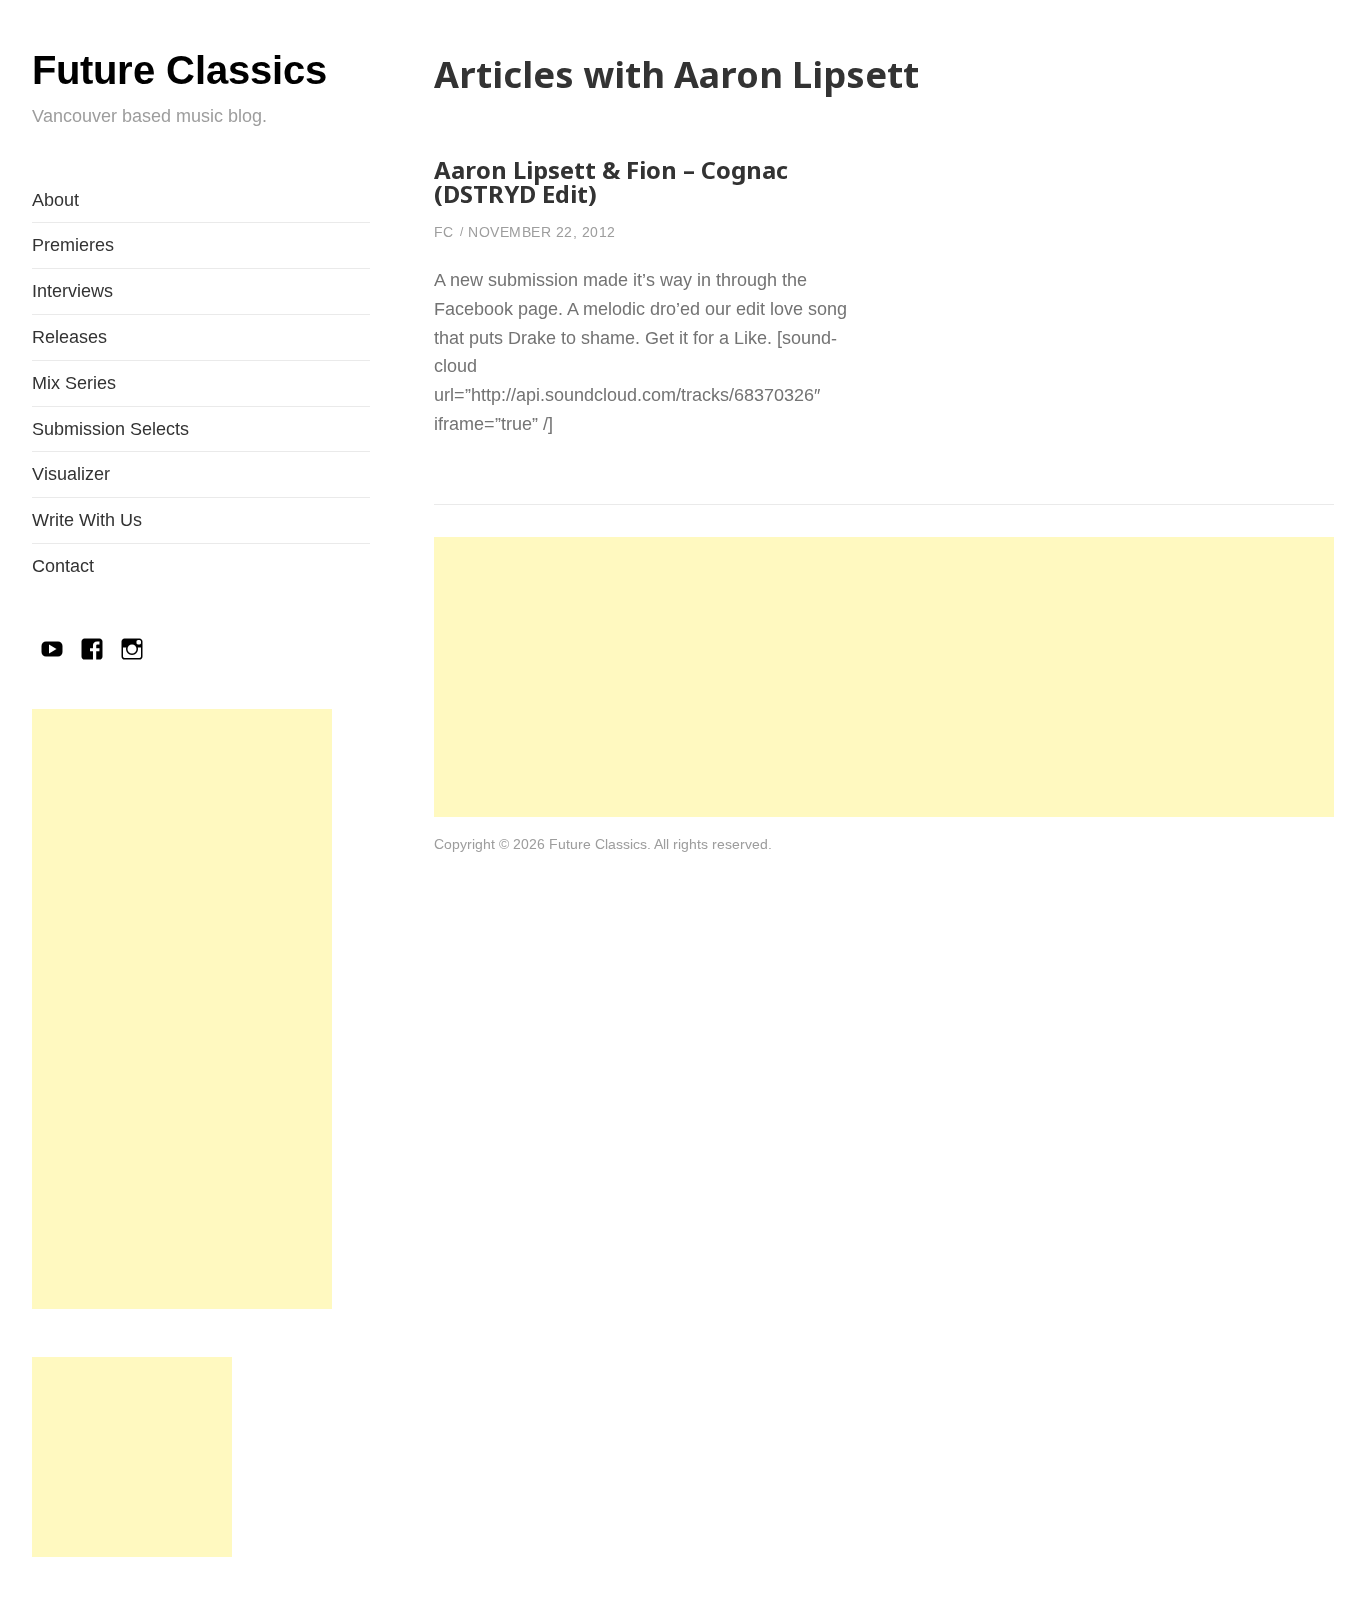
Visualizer (71, 474)
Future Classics (179, 70)
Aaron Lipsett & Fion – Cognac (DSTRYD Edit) (611, 181)
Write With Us (87, 520)
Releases (69, 337)
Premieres (73, 245)
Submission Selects (110, 429)
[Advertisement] (182, 1009)
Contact (63, 566)
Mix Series (74, 383)
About (55, 200)
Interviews (72, 291)
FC (444, 232)
